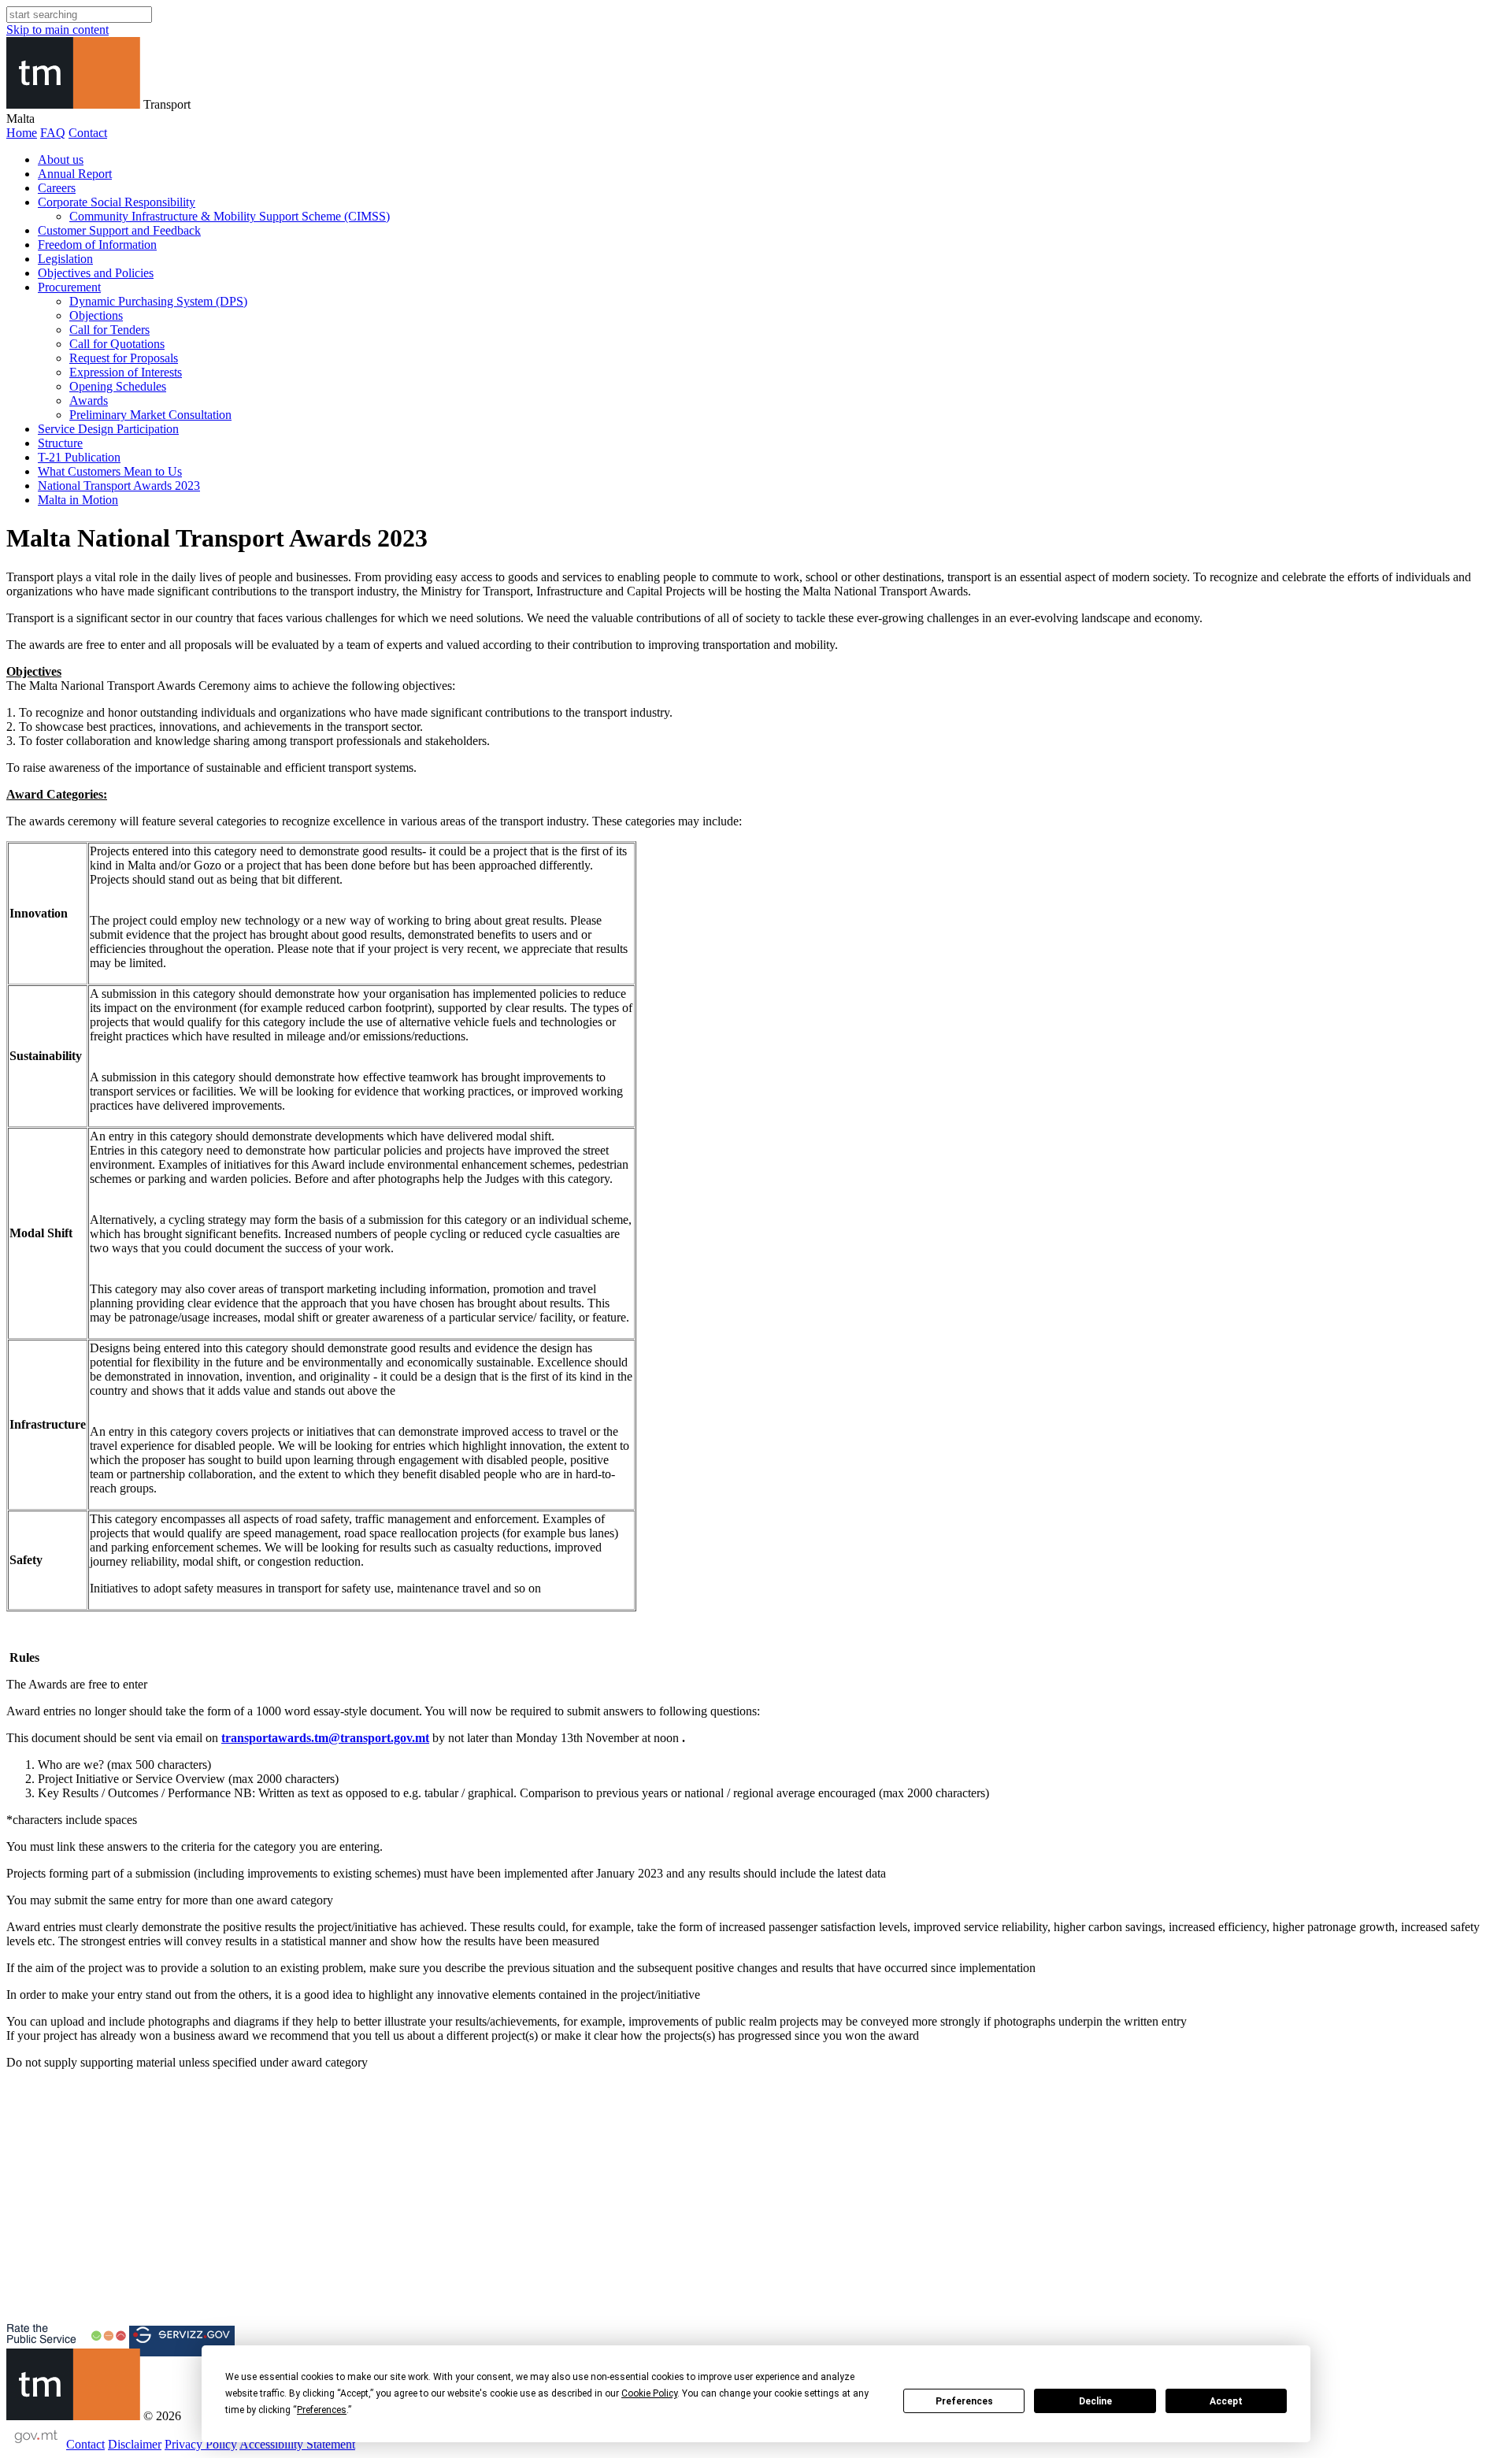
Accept (1226, 2401)
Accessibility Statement (297, 2444)
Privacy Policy (201, 2444)
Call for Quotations (117, 344)
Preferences (964, 2401)
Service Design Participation (108, 429)
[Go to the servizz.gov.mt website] (182, 2341)
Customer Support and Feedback (119, 230)
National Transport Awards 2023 (119, 486)
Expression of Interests (126, 372)
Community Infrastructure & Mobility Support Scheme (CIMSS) (230, 216)
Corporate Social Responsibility (117, 202)
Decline (1095, 2401)
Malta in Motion (78, 500)
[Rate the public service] (66, 2341)
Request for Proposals (124, 358)
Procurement (69, 287)
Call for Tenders (109, 330)
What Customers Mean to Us (110, 471)
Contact (88, 133)
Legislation (65, 259)
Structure (60, 443)
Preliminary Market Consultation (150, 415)
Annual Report (75, 174)
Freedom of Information (97, 245)
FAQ (53, 133)
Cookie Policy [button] (649, 2393)
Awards (89, 400)
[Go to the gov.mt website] (35, 2444)
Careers (57, 188)
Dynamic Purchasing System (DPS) (158, 301)
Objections (96, 315)
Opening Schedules (118, 386)
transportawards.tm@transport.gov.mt (325, 1738)
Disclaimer (135, 2444)
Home (22, 133)
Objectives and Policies (96, 273)
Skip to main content (57, 30)
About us (61, 159)
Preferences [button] (322, 2410)
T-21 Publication (79, 457)
